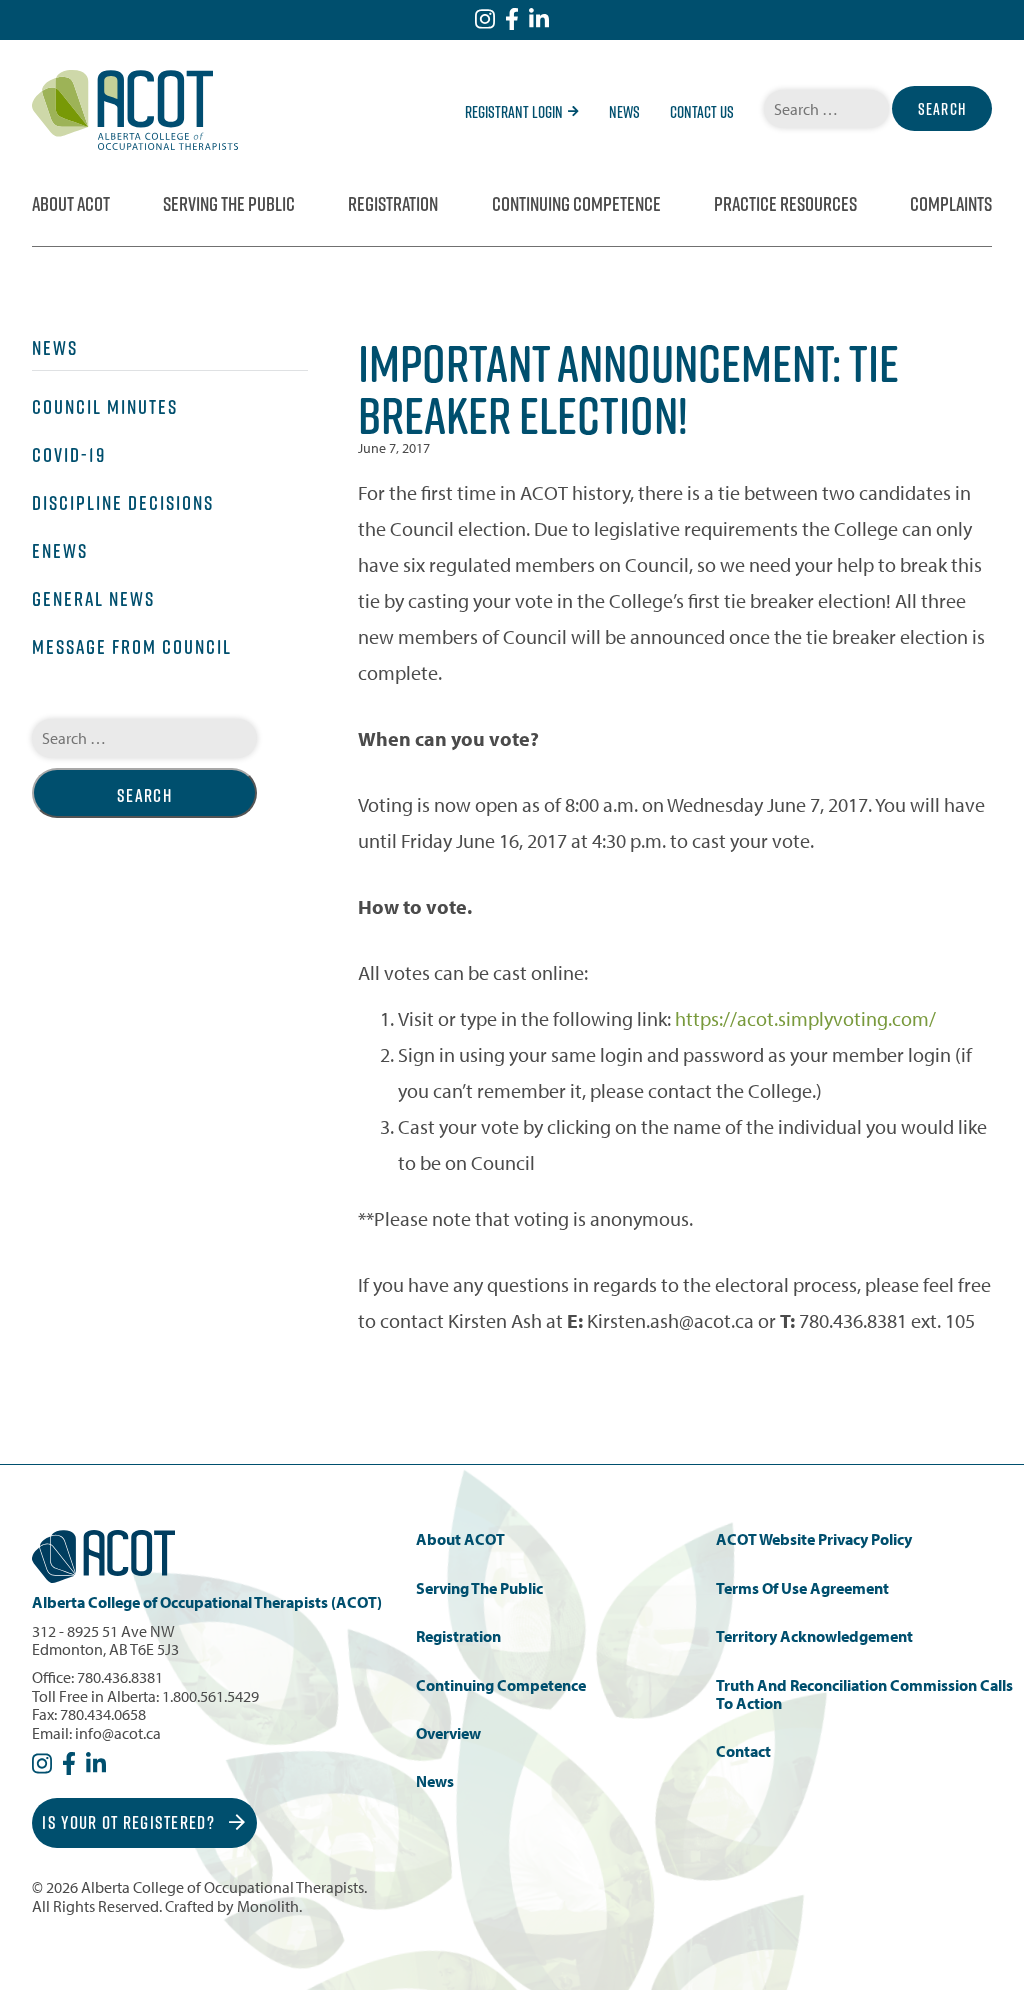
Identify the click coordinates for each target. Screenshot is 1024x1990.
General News (93, 599)
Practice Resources (785, 204)
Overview (448, 1733)
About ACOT (71, 204)
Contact (743, 1751)
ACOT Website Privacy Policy (814, 1539)
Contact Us (702, 112)
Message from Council (132, 647)
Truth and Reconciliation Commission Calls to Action (864, 1694)
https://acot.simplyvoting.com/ (805, 1018)
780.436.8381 (120, 1677)
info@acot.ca (118, 1733)
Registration (393, 204)
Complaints (951, 204)
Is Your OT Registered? (130, 1822)
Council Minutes (105, 407)
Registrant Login (514, 112)
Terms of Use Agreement (802, 1588)
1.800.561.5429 (210, 1696)
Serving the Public (229, 204)
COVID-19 (69, 455)
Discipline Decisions (123, 503)
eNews (60, 551)
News (624, 112)
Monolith (268, 1906)
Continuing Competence (576, 204)
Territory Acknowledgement (814, 1636)
